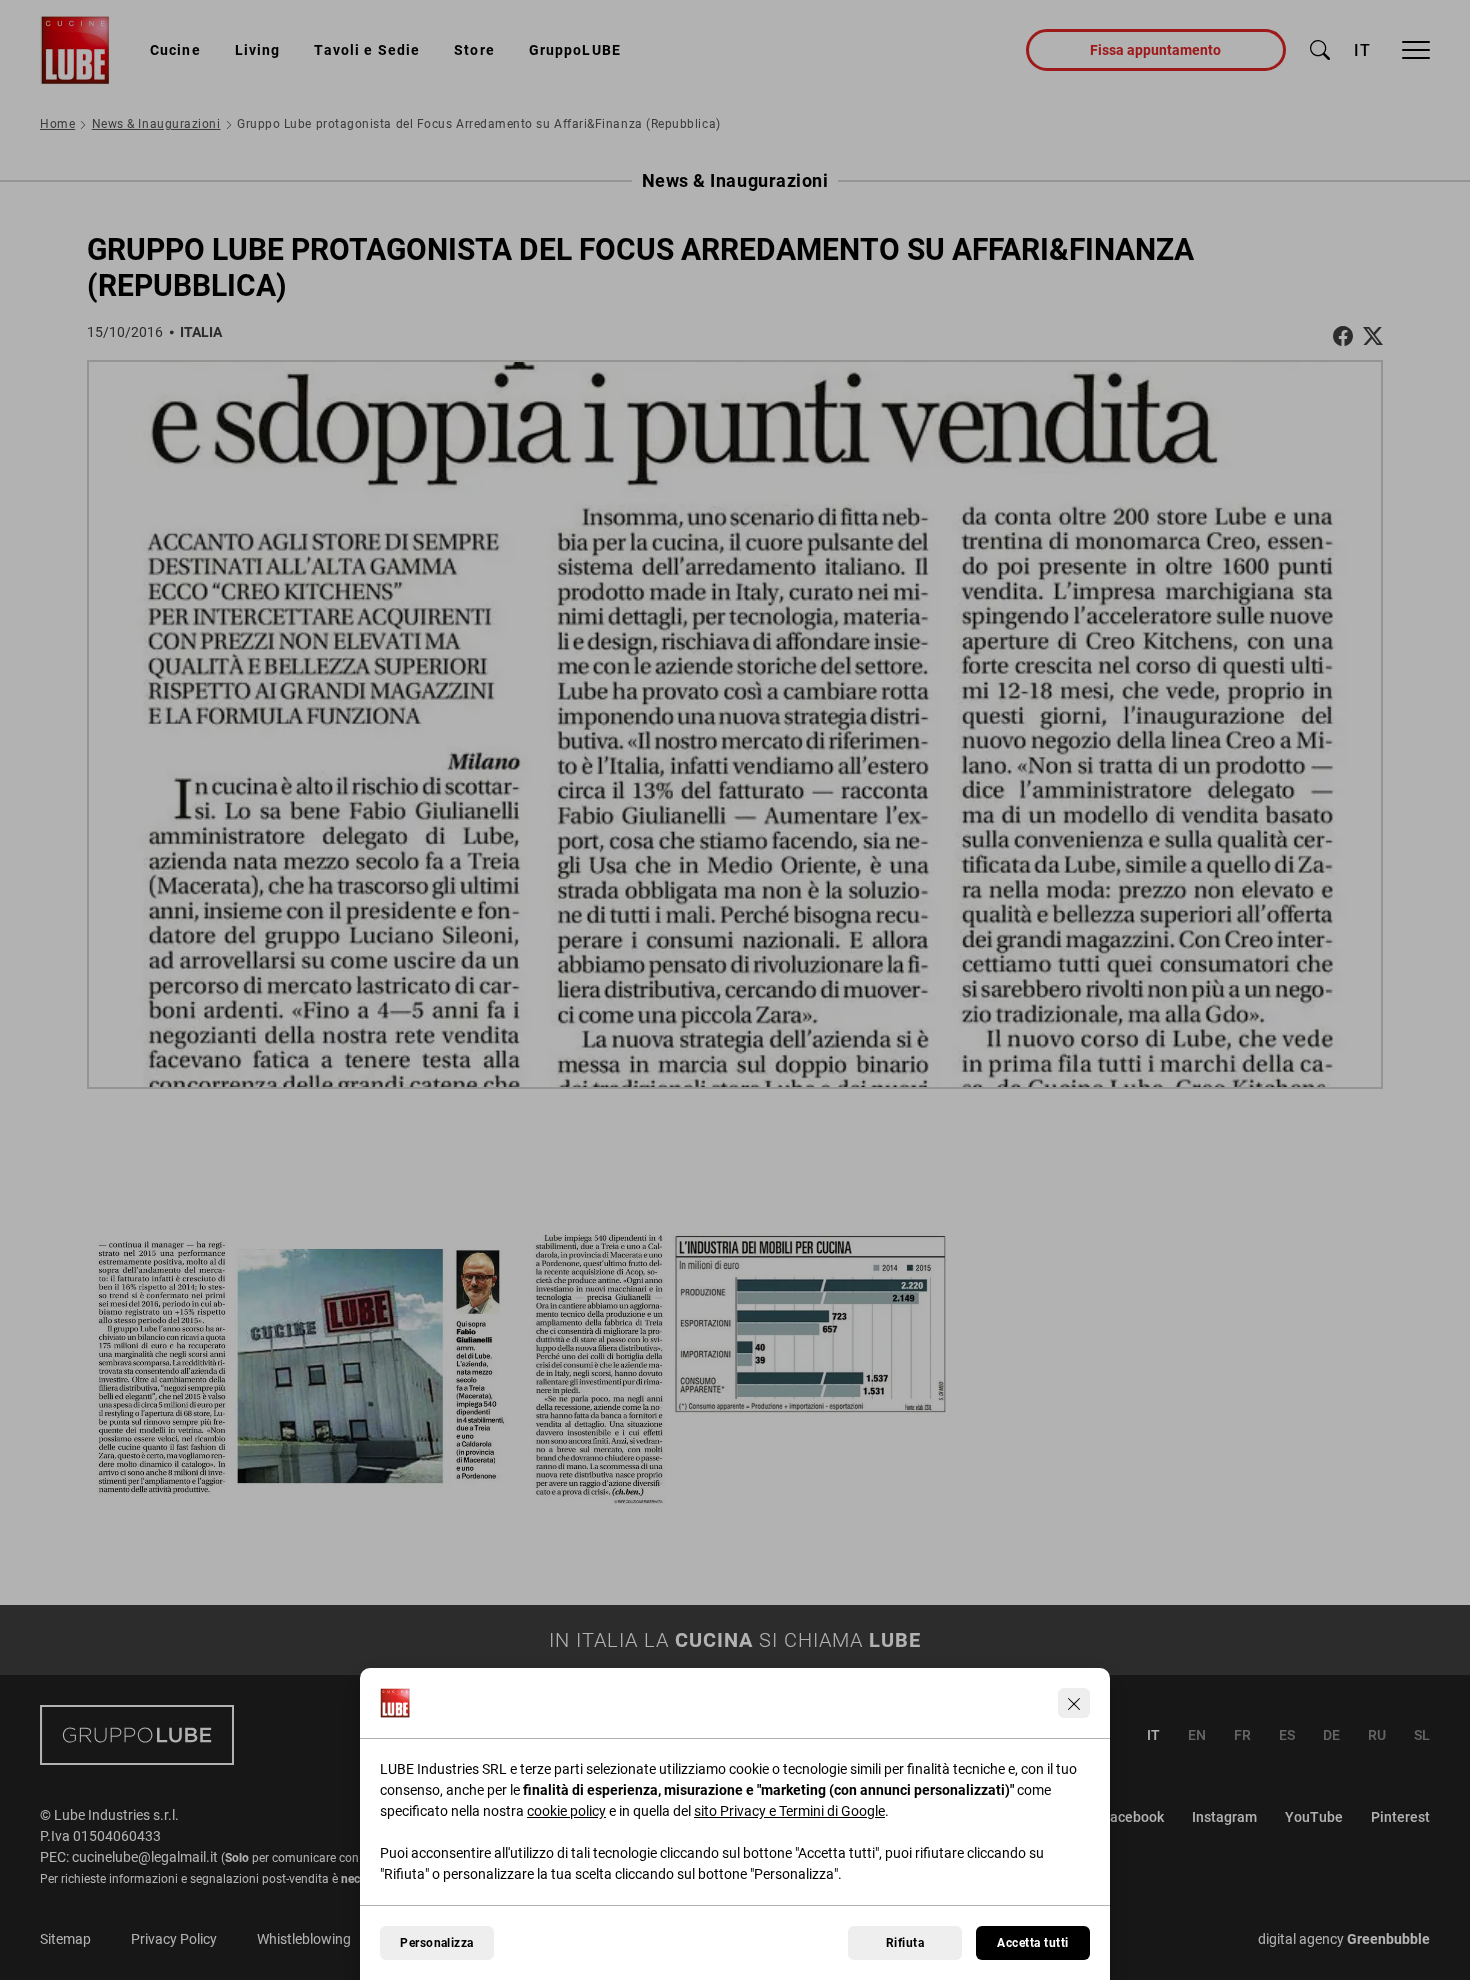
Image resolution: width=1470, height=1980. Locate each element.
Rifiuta (905, 1943)
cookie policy (566, 1811)
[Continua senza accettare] (1074, 1703)
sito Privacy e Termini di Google (789, 1811)
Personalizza (437, 1943)
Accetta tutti (1032, 1943)
